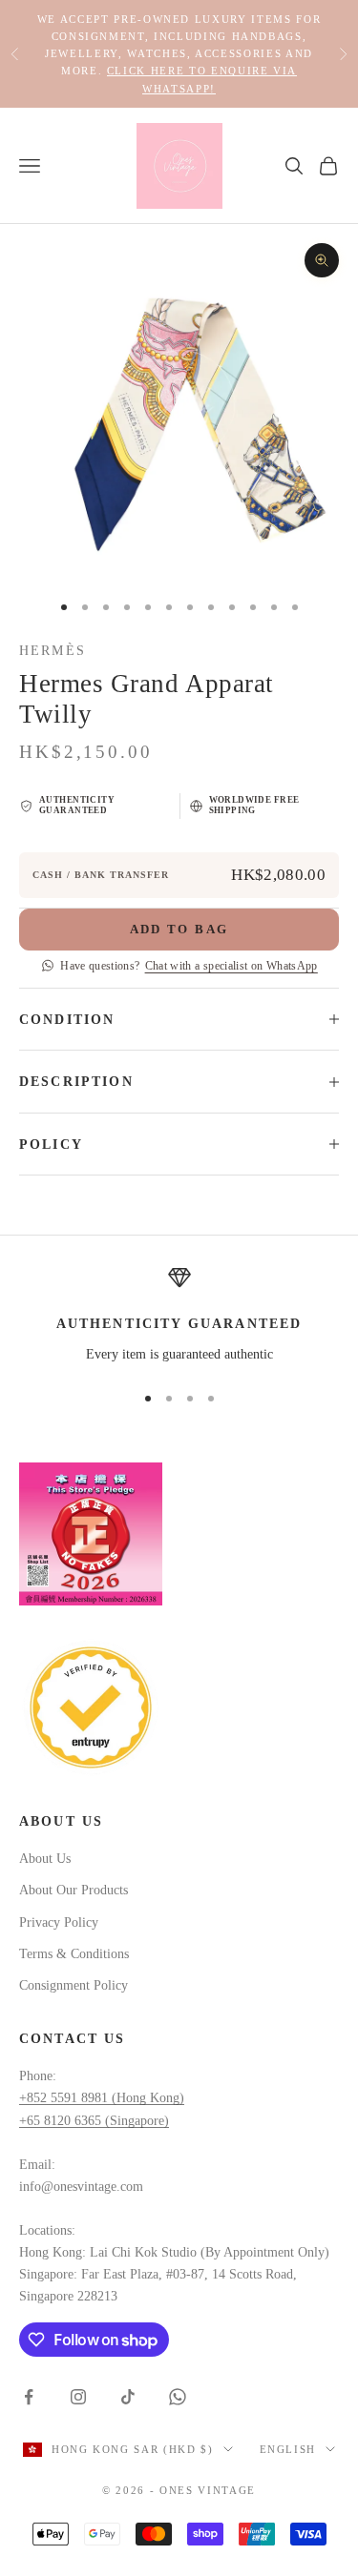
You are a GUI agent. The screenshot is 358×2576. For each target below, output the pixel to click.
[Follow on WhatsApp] (178, 2397)
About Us (45, 1859)
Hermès (53, 650)
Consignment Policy (74, 1985)
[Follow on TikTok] (128, 2397)
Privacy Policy (59, 1922)
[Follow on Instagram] (78, 2397)
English (288, 2449)
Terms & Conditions (74, 1954)
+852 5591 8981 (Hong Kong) (102, 2098)
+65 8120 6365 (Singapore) (94, 2121)
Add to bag (179, 929)
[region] (179, 1316)
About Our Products (74, 1890)
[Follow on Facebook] (29, 2397)
